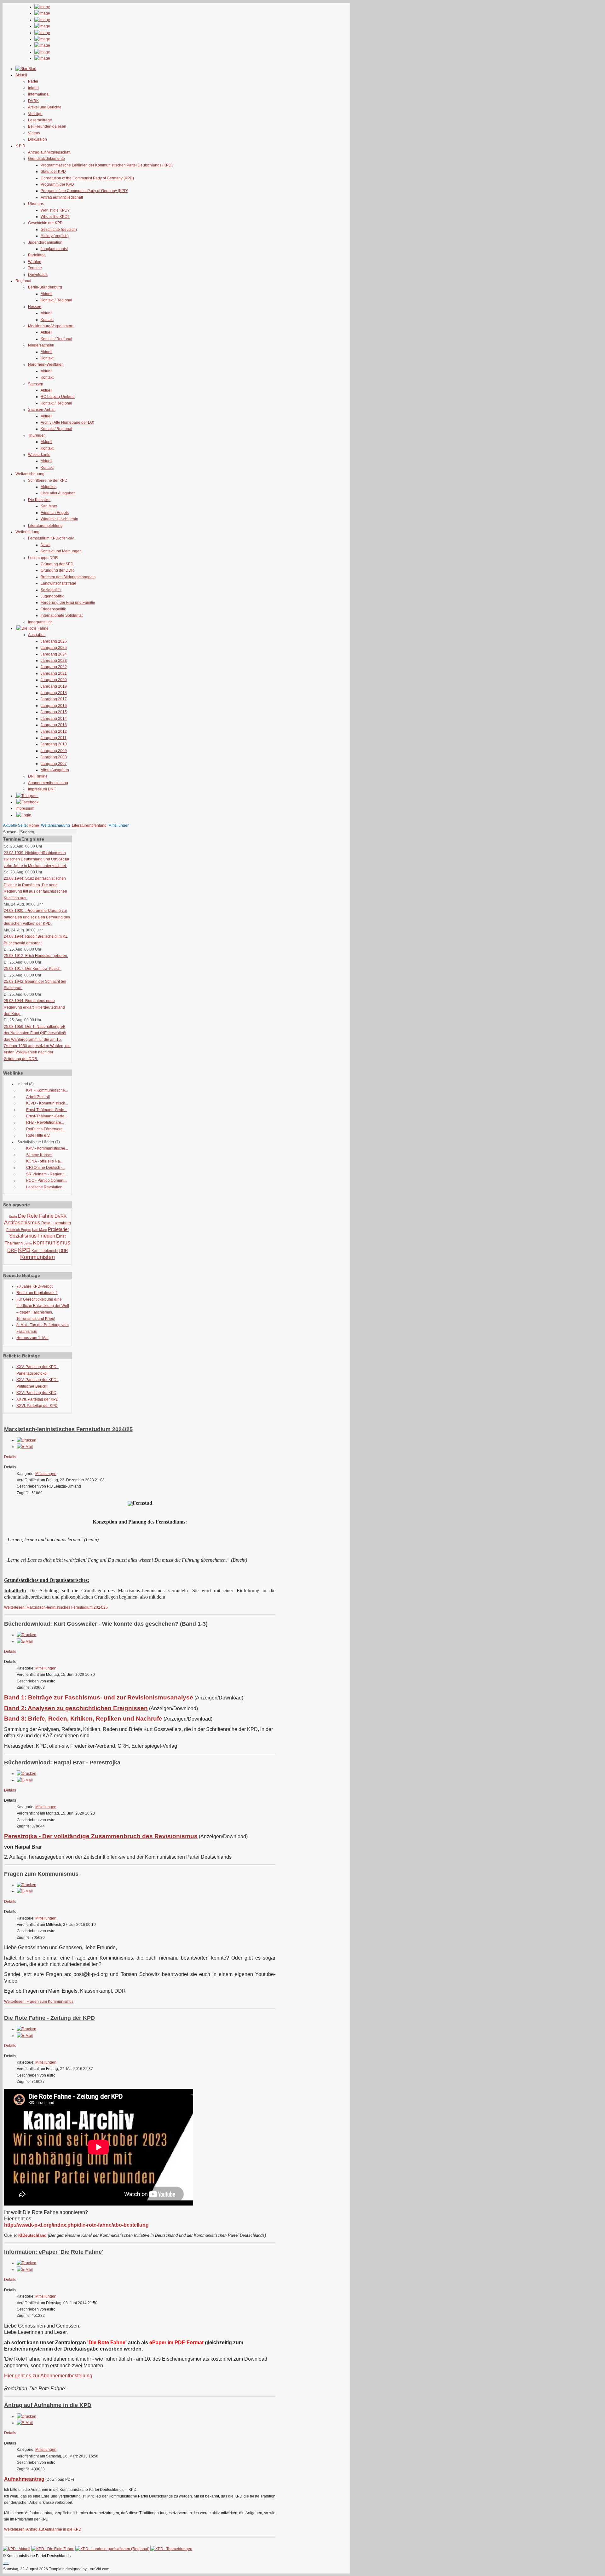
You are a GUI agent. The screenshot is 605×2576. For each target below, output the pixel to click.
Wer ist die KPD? (55, 210)
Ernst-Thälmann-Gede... (47, 1110)
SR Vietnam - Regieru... (46, 1174)
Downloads (38, 275)
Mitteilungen (46, 1474)
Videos (34, 133)
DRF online (38, 776)
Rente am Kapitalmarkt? (37, 1293)
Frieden (46, 1236)
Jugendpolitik (52, 596)
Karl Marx (49, 506)
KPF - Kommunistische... (47, 1090)
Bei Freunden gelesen (47, 126)
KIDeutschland (32, 2235)
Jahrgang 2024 (54, 654)
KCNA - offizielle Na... (44, 1161)
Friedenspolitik (53, 609)
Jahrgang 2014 (54, 719)
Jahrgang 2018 (54, 693)
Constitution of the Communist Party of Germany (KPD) (87, 178)
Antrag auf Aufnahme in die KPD (48, 2405)
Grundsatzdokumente (46, 159)
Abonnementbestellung (48, 783)
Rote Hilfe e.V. (38, 1135)
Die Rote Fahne (36, 1216)
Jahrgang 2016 (54, 706)
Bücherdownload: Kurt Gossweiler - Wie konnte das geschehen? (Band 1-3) (106, 1624)
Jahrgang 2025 (54, 648)
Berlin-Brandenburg (45, 287)
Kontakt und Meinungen (61, 551)
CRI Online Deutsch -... (46, 1168)
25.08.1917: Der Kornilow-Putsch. (33, 969)
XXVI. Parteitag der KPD (37, 1406)
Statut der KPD (53, 172)
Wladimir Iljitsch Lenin (59, 519)
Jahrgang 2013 (54, 725)
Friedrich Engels (55, 513)
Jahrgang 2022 (54, 667)
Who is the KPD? (55, 217)
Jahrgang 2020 (54, 680)
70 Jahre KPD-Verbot (35, 1286)
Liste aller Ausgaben (58, 493)
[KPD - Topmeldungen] (171, 2549)
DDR (63, 1251)
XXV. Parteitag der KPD (36, 1393)
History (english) (55, 236)
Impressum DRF (42, 789)
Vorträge (35, 114)
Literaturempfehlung (45, 526)
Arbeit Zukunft (38, 1097)
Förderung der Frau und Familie (68, 603)
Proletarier (58, 1229)
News (46, 545)
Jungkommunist (54, 249)
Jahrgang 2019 (54, 686)
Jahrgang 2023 (54, 661)
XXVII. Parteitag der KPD (37, 1399)
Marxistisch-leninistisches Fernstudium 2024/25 (68, 1429)
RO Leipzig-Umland (58, 397)
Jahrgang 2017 (54, 699)
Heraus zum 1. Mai (32, 1338)
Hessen (35, 307)
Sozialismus (23, 1236)
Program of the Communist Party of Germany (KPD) (84, 191)
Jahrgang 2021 (54, 673)
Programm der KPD (57, 184)
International (39, 94)
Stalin (13, 1217)
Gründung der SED (57, 564)
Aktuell (46, 294)
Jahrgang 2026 (54, 641)
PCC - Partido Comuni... (47, 1180)
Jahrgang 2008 (54, 757)
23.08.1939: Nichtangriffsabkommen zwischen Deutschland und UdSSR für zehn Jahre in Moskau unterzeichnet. (37, 859)
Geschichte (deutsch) (59, 230)
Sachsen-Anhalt (42, 410)
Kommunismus (52, 1243)
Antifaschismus (22, 1223)
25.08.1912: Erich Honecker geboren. (36, 956)
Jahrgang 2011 (54, 738)
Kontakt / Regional (56, 300)
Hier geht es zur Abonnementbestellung (48, 2376)
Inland (33, 88)
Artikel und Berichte (45, 107)
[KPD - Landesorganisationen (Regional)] (112, 2549)
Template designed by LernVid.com (79, 2569)
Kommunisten (37, 1257)
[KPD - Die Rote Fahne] (53, 2549)
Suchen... (11, 832)
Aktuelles (49, 487)
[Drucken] (26, 1440)
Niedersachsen (41, 345)
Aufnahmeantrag (24, 2479)
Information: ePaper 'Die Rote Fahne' (54, 2252)
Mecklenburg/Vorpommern (51, 326)
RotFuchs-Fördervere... (46, 1129)
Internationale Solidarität (62, 615)
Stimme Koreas (39, 1155)
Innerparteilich (40, 622)
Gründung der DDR (57, 570)
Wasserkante (39, 455)
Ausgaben (37, 635)
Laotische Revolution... (46, 1187)
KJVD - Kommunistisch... (47, 1103)
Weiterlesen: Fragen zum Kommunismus (39, 2002)
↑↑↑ (6, 2563)
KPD (24, 1250)
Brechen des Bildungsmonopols (68, 577)
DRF (12, 1250)
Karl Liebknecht (45, 1251)
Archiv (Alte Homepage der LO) (67, 423)
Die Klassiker (39, 500)
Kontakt (47, 320)
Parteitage (37, 255)
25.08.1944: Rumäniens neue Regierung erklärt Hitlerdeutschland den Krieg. (34, 1007)
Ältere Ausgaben (55, 770)
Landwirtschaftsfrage (58, 583)
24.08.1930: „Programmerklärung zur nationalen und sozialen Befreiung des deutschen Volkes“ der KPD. (37, 917)
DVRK (33, 101)
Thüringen (37, 435)
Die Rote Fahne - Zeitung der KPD (49, 2018)
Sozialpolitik (51, 590)
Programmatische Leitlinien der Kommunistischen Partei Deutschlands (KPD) (107, 165)
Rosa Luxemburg (56, 1223)
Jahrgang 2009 (54, 751)
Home (34, 825)
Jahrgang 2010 (54, 744)
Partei (33, 81)
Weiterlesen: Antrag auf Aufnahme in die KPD (43, 2529)
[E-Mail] (25, 1447)
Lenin (28, 1243)
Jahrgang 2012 (54, 731)
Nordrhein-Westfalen (46, 364)
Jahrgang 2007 (54, 764)
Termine (35, 268)
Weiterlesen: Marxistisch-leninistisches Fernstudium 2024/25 (56, 1607)
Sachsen (36, 384)
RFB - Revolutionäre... (45, 1122)
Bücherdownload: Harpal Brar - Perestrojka (62, 1763)
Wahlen (35, 262)
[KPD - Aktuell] (17, 2549)
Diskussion (37, 139)
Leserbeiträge (40, 120)
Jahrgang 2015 (54, 712)
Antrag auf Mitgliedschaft (49, 152)
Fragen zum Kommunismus (41, 1874)
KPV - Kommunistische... (47, 1148)
